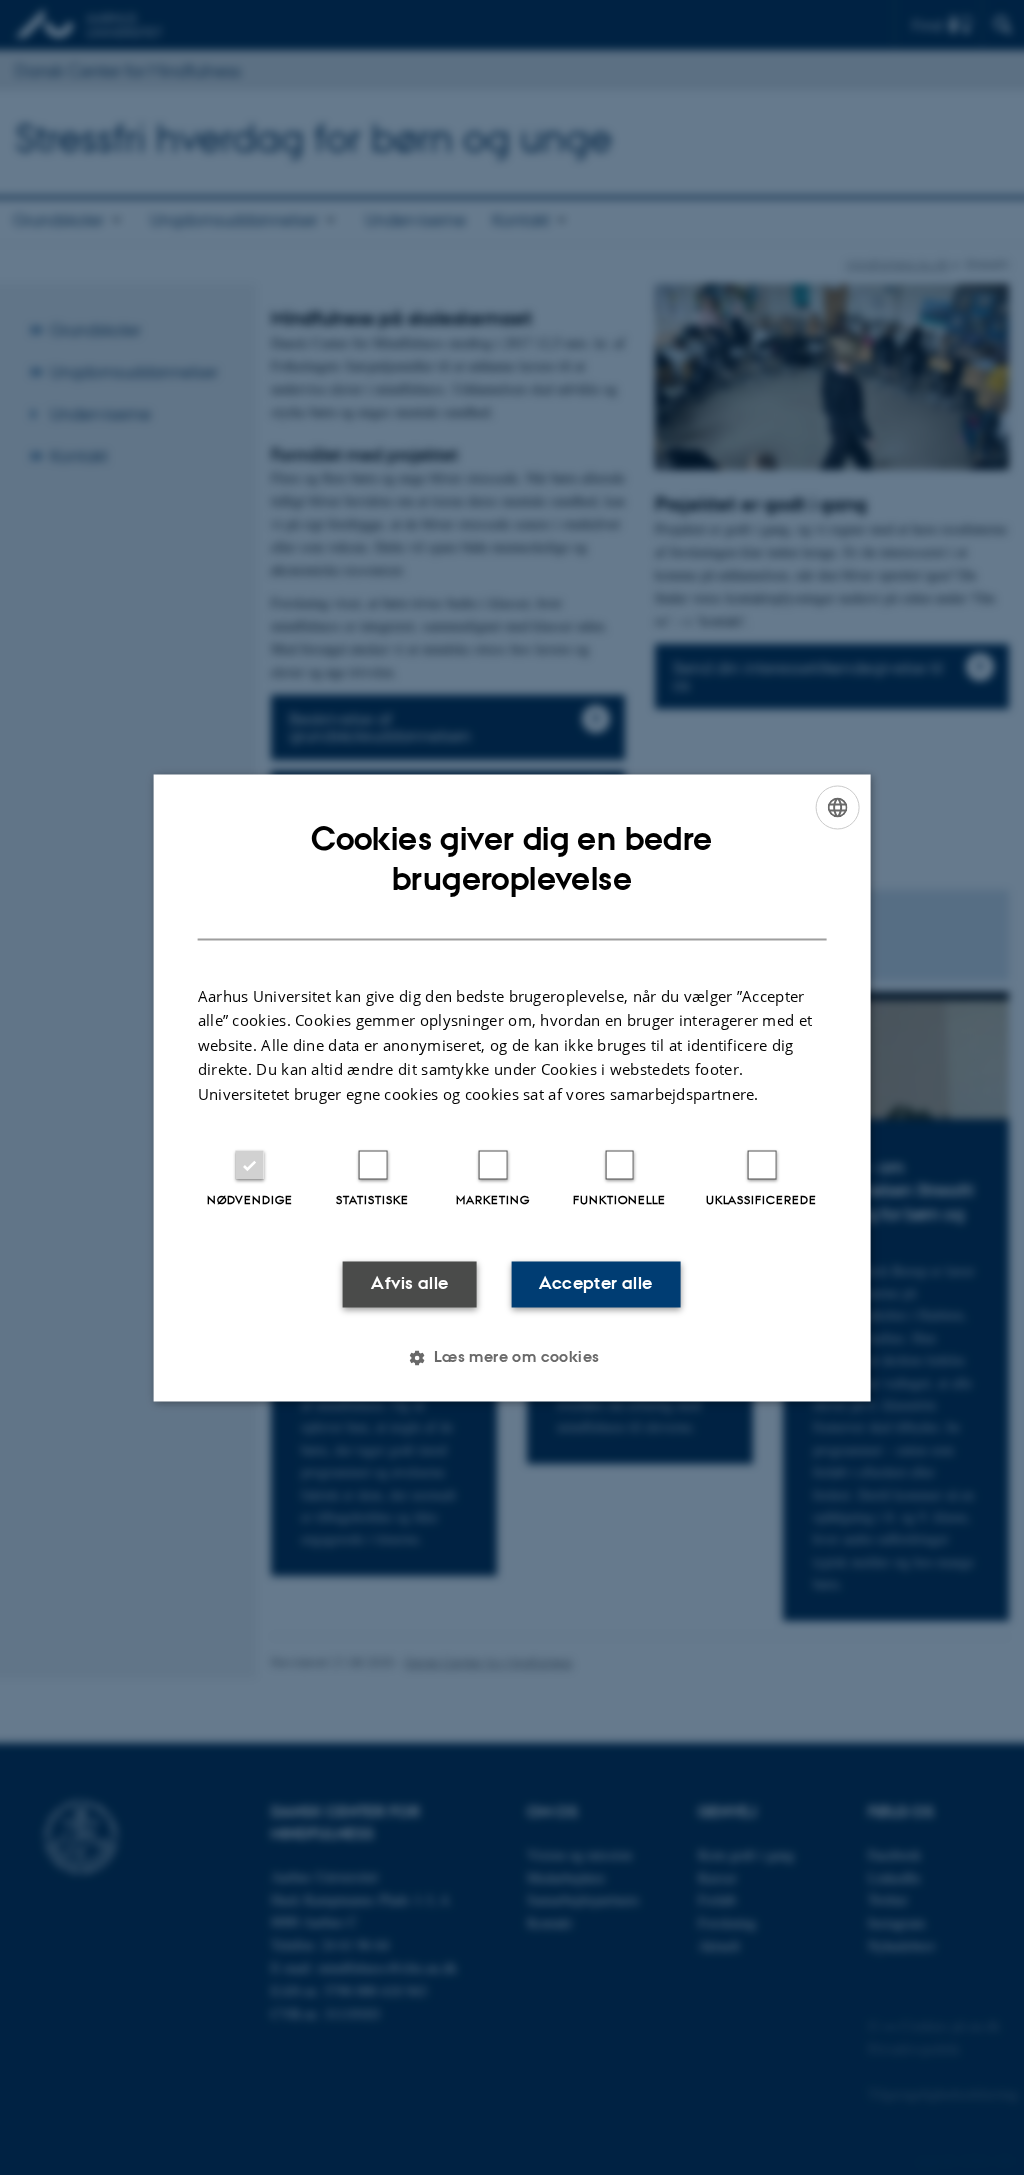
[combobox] (837, 807)
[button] (511, 1357)
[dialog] (512, 1087)
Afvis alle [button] (409, 1284)
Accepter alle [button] (595, 1284)
